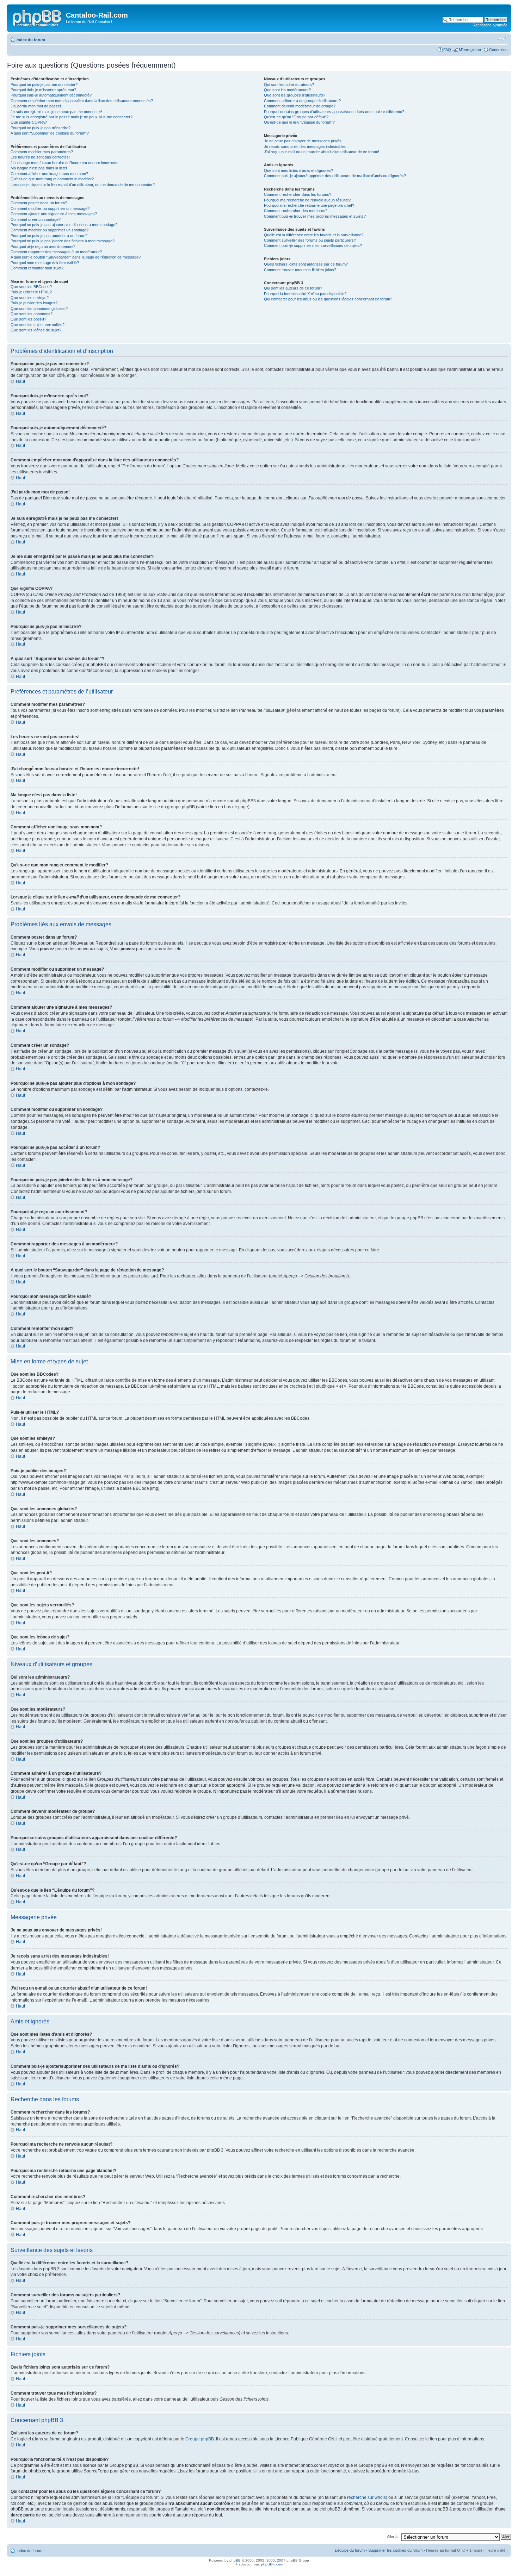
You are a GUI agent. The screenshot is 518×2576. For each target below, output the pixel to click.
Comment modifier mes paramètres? (42, 152)
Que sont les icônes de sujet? (36, 330)
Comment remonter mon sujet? (37, 268)
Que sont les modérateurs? (287, 90)
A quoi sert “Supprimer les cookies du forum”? (50, 133)
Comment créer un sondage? (36, 219)
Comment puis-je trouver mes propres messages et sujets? (315, 216)
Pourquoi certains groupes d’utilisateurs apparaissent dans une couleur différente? (334, 112)
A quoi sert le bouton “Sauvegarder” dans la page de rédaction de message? (76, 257)
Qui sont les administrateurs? (289, 85)
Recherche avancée (490, 25)
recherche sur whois (366, 2497)
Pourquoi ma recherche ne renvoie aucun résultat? (307, 200)
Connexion (498, 50)
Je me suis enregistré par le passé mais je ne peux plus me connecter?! (72, 117)
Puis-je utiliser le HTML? (31, 292)
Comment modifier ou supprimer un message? (50, 209)
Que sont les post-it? (28, 319)
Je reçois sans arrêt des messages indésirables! (306, 147)
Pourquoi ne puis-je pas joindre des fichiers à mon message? (63, 241)
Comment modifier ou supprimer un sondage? (50, 230)
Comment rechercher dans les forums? (298, 194)
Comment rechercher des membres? (296, 211)
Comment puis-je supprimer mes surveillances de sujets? (313, 245)
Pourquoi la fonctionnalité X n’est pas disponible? (305, 294)
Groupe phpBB (200, 2439)
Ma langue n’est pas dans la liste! (39, 168)
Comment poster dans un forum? (39, 203)
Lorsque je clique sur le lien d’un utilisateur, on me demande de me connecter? (83, 185)
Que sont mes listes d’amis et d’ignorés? (298, 170)
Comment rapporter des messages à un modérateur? (56, 252)
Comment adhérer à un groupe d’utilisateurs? (302, 101)
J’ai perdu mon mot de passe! (36, 106)
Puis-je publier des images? (34, 303)
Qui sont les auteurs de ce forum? (293, 288)
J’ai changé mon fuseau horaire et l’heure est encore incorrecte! (65, 163)
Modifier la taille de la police (502, 38)
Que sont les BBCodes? (31, 287)
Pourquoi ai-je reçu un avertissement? (43, 247)
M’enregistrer (470, 50)
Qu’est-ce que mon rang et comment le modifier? (52, 179)
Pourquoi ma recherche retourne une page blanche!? (309, 205)
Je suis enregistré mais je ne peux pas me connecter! (56, 112)
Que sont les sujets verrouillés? (38, 325)
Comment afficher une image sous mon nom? (49, 174)
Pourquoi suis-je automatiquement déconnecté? (51, 95)
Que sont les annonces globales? (39, 309)
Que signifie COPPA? (29, 122)
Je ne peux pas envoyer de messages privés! (303, 141)
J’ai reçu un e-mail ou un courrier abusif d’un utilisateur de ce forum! (322, 152)
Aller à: (393, 2537)
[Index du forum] (37, 17)
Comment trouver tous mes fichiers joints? (300, 270)
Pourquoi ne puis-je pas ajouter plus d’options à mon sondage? (64, 225)
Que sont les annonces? (32, 314)
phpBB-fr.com (272, 2564)
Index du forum (31, 40)
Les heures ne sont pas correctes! (40, 157)
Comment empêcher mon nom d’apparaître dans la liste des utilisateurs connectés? (82, 101)
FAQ (447, 50)
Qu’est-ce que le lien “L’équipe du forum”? (299, 122)
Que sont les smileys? (30, 298)
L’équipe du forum (350, 2550)
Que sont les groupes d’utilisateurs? (295, 95)
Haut (20, 381)
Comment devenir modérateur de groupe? (300, 106)
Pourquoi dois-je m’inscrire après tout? (43, 90)
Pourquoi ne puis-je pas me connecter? (44, 85)
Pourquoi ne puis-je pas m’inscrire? (41, 128)
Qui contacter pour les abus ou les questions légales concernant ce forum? (328, 299)
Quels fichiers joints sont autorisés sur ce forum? (306, 264)
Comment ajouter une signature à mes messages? (54, 214)
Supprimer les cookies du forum (395, 2550)
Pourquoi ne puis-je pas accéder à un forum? (49, 236)
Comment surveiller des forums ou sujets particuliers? (310, 240)
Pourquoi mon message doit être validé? (45, 263)
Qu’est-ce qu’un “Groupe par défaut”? (296, 117)
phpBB (235, 2560)
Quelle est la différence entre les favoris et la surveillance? (314, 235)
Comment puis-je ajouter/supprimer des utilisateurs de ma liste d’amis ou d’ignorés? (335, 176)
